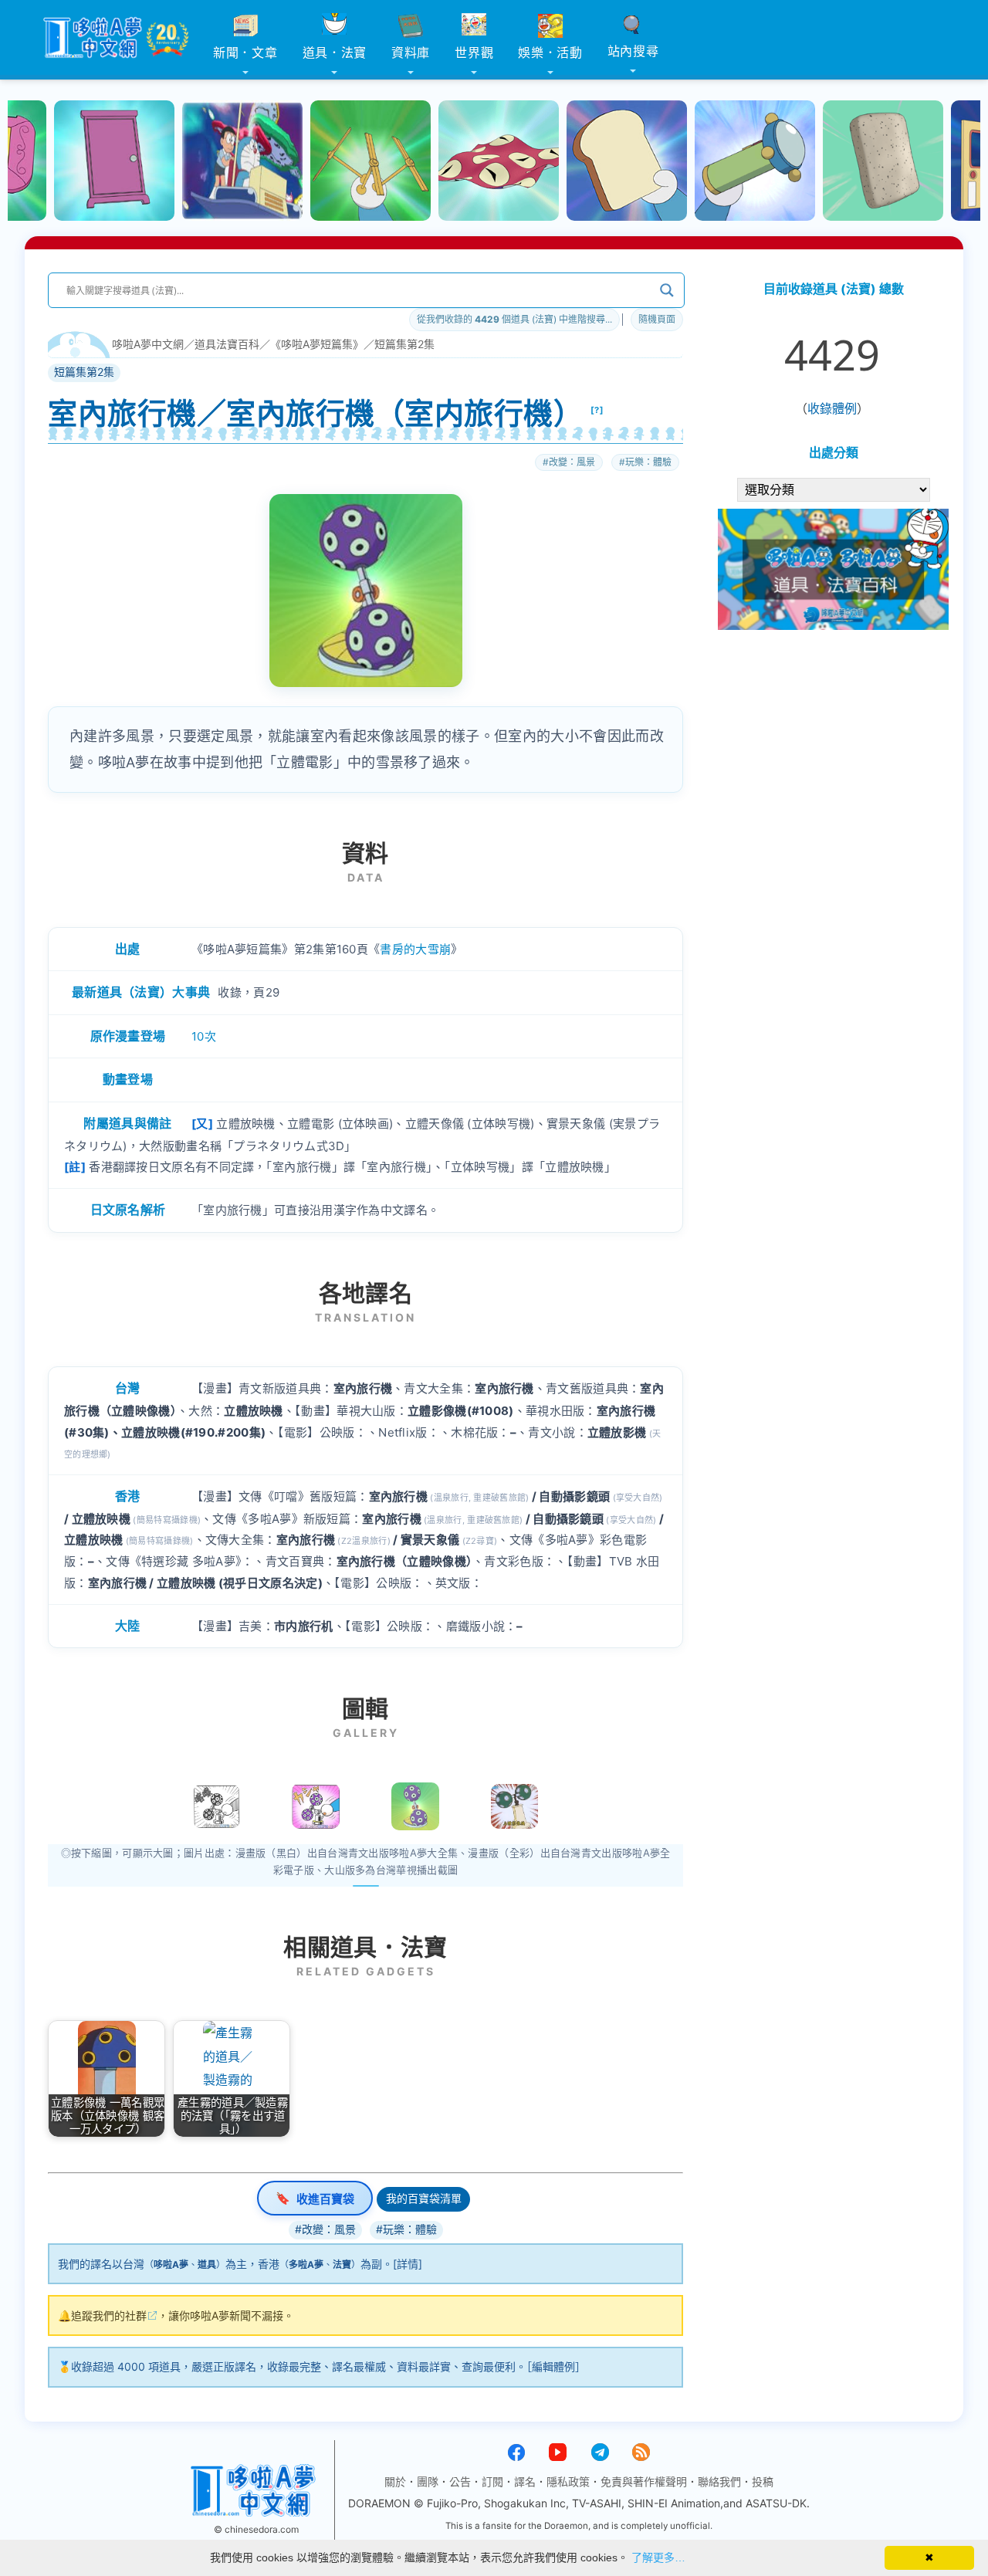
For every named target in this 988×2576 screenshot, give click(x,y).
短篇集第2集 (404, 344)
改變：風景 (572, 462)
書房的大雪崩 (415, 949)
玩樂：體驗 (648, 462)
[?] (597, 410)
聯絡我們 (719, 2481)
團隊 (428, 2481)
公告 (460, 2481)
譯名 (525, 2481)
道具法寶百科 (227, 344)
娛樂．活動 (550, 52)
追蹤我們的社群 (109, 2315)
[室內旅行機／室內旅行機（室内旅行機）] (415, 1806)
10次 (204, 1036)
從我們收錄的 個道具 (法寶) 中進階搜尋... (514, 319)
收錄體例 (832, 408)
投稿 (763, 2481)
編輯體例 (553, 2366)
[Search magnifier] (667, 290)
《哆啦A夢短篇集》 (317, 344)
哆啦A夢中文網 (148, 344)
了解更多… (658, 2557)
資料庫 (411, 52)
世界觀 (474, 52)
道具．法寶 (335, 52)
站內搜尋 (633, 51)
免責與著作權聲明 (644, 2481)
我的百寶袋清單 (424, 2198)
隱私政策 (568, 2481)
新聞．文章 (245, 52)
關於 (395, 2481)
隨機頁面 (657, 319)
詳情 (408, 2264)
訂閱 (492, 2481)
